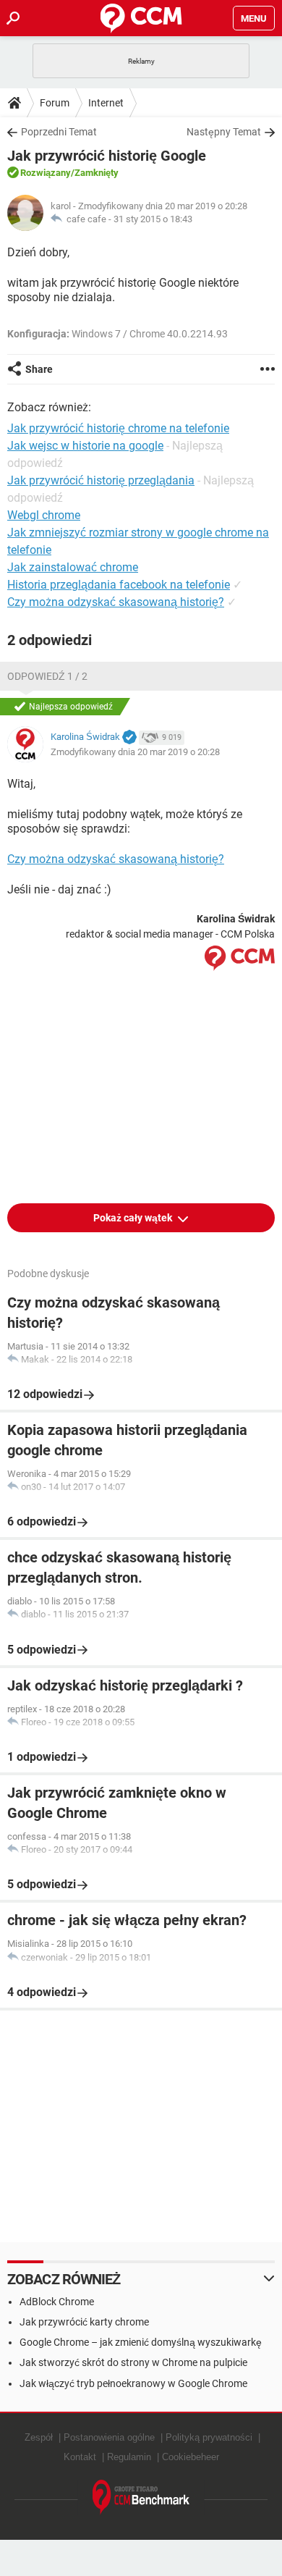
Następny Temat (224, 132)
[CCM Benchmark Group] (141, 2497)
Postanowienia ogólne (109, 2437)
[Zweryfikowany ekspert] (129, 738)
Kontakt (80, 2457)
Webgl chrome (44, 515)
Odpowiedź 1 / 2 (47, 676)
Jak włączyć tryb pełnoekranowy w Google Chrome (133, 2383)
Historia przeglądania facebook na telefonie (119, 585)
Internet (106, 103)
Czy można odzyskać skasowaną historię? (116, 602)
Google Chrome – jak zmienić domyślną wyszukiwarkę (141, 2342)
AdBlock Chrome (57, 2302)
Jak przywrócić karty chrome (84, 2322)
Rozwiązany (46, 173)
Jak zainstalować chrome (73, 567)
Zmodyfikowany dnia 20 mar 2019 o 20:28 (135, 752)
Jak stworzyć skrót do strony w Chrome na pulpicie (133, 2362)
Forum (55, 103)
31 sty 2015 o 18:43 (153, 219)
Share (39, 369)
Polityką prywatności (209, 2437)
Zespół (39, 2437)
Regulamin (129, 2457)
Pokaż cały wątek (134, 1218)
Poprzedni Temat (59, 132)
